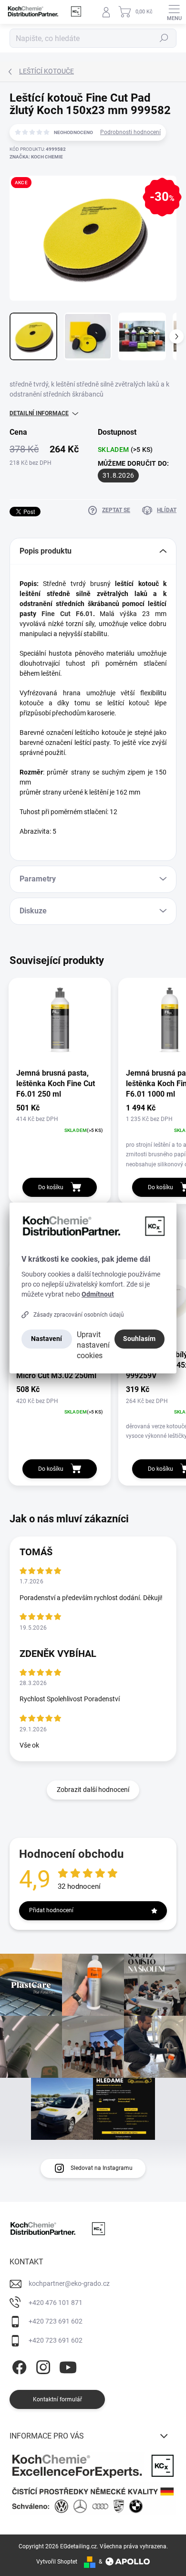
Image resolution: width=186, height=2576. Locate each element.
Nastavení (46, 1339)
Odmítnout (98, 1294)
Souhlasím (139, 1339)
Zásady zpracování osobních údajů (79, 1315)
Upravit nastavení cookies (93, 1345)
